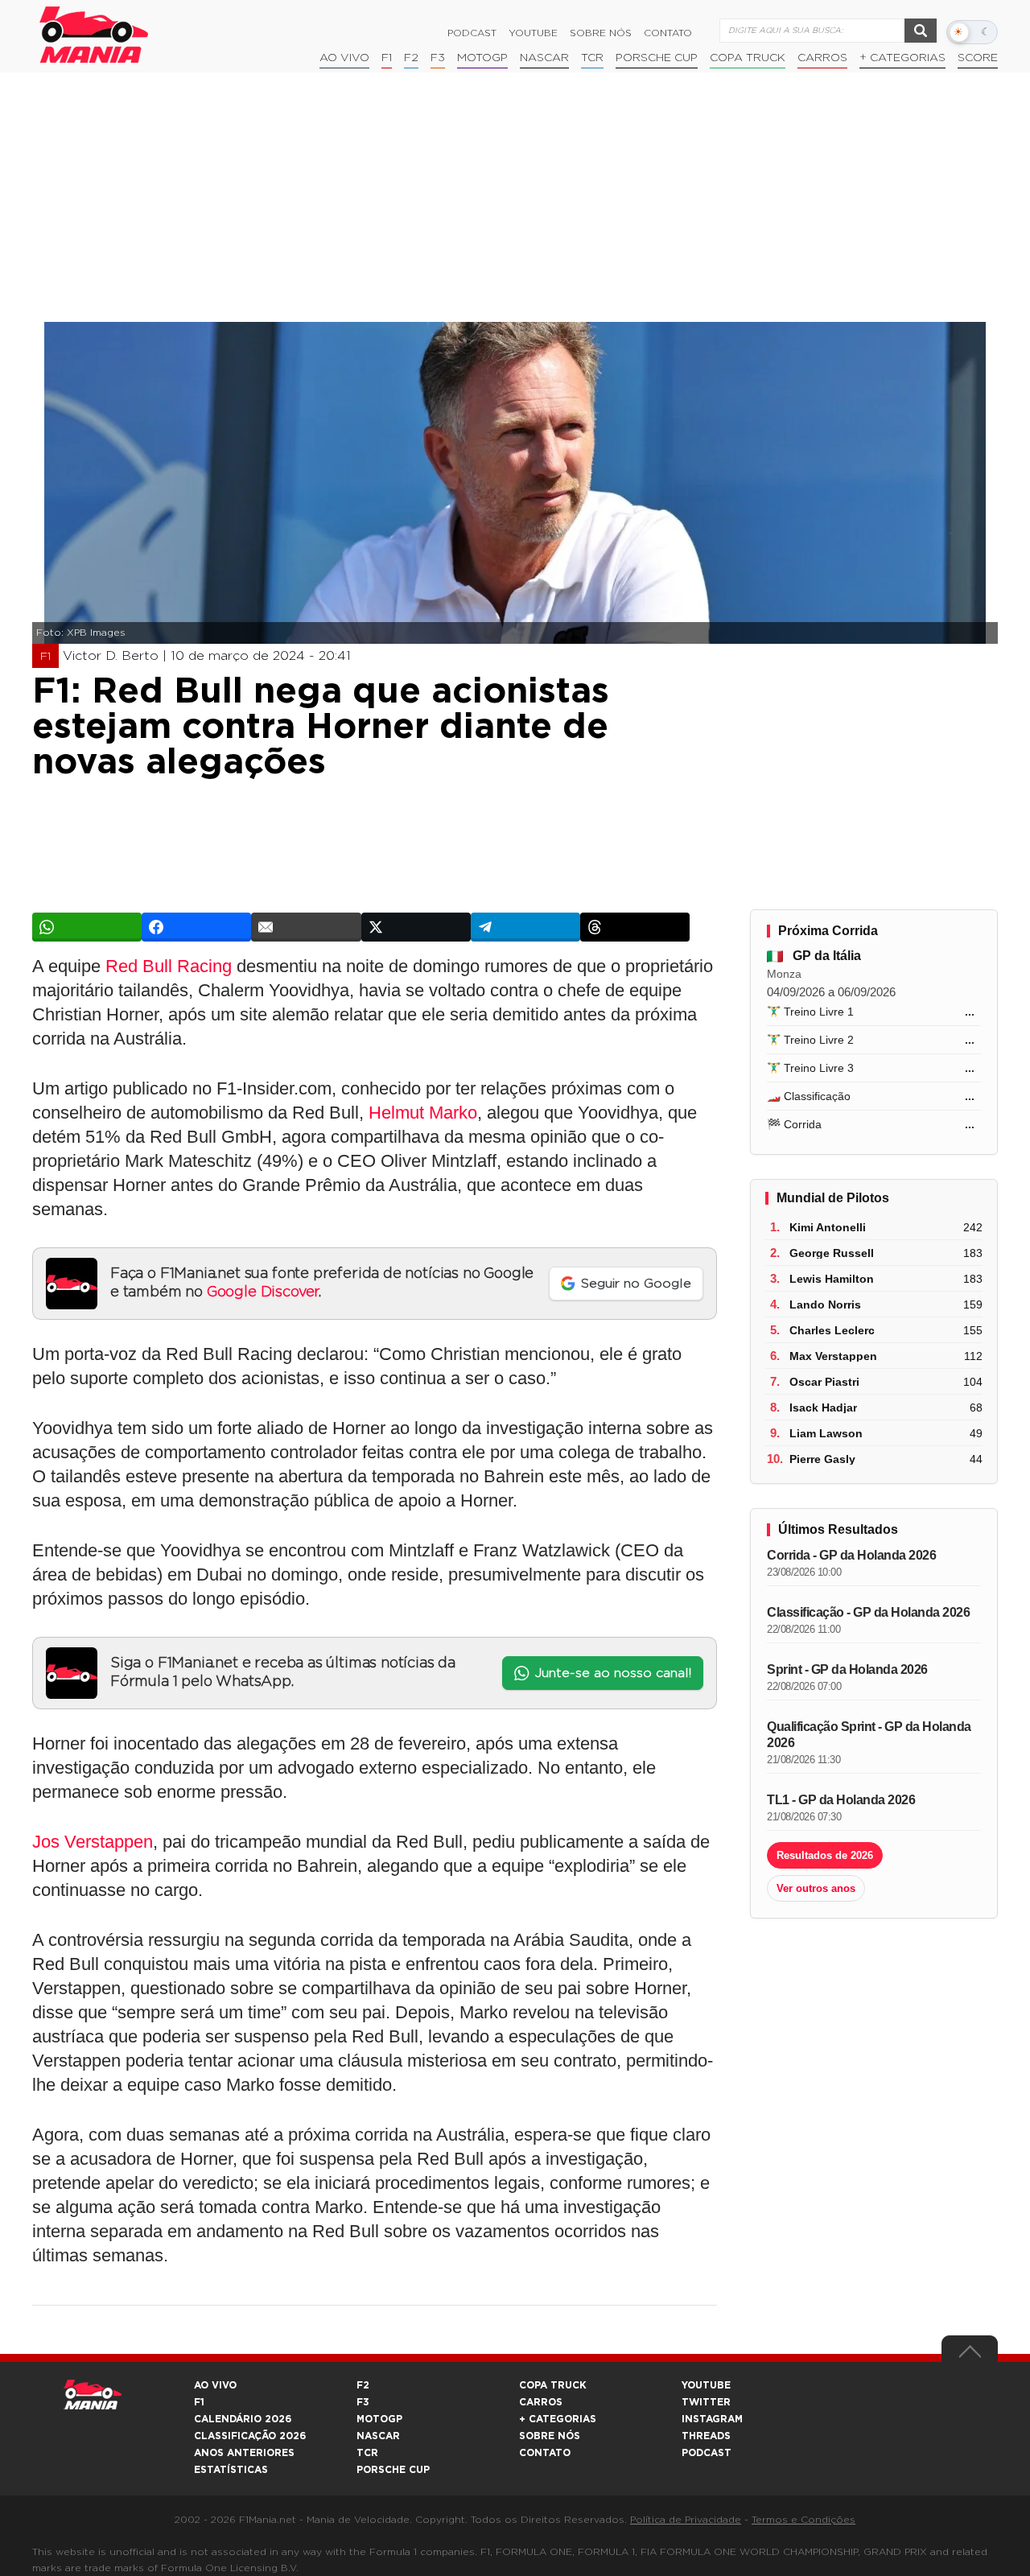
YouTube (533, 33)
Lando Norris (825, 1304)
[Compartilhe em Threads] (635, 927)
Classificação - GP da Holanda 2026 (868, 1612)
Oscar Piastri (824, 1382)
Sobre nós (601, 33)
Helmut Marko (423, 1113)
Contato (668, 33)
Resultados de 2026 (825, 1855)
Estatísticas (231, 2470)
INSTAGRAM (712, 2419)
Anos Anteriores (244, 2453)
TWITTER (706, 2402)
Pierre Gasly (822, 1459)
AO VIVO (215, 2385)
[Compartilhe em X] (416, 927)
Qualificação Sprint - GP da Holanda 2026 (869, 1735)
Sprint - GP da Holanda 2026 (847, 1669)
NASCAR (544, 58)
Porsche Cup (657, 58)
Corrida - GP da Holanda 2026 (851, 1555)
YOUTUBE (706, 2385)
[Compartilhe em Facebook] (196, 927)
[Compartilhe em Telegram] (525, 927)
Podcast (472, 33)
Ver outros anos (816, 1888)
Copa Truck (748, 58)
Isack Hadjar (823, 1408)
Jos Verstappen (93, 1842)
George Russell (832, 1253)
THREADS (706, 2436)
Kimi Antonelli (828, 1227)
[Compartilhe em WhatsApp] (87, 927)
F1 (387, 58)
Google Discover (263, 1292)
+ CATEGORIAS (902, 58)
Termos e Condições (803, 2520)
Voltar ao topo (970, 2355)
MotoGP (482, 58)
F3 (438, 58)
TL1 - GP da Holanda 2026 (841, 1800)
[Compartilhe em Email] (306, 927)
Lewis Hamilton (832, 1279)
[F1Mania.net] (94, 35)
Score (978, 58)
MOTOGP (379, 2419)
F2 (411, 58)
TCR (592, 58)
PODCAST (707, 2453)
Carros (822, 58)
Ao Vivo (344, 58)
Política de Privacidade (686, 2520)
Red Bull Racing (169, 966)
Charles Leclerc (832, 1330)
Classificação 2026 (250, 2436)
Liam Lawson (826, 1433)
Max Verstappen (833, 1356)
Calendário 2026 (243, 2419)
